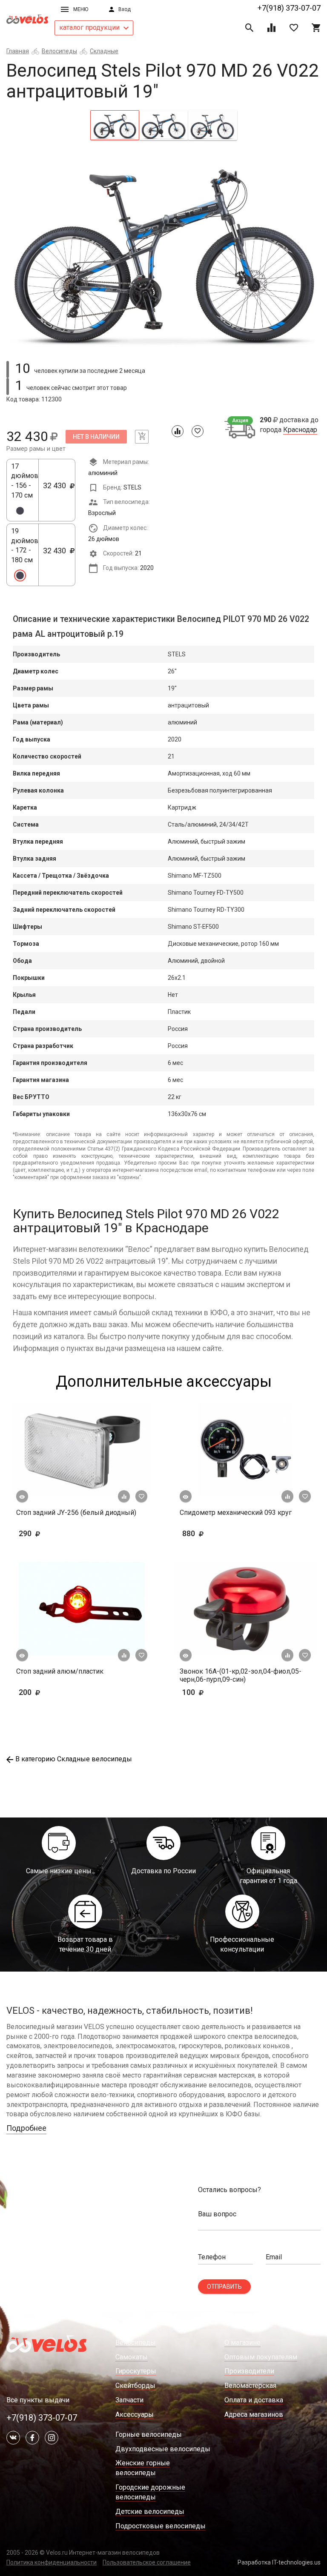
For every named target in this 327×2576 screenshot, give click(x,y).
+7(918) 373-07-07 (289, 8)
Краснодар (300, 430)
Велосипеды (59, 51)
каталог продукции (90, 27)
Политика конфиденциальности (52, 2562)
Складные (104, 51)
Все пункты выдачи (38, 2400)
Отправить (224, 2287)
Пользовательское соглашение (147, 2562)
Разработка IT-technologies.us (279, 2562)
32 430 (57, 490)
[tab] (115, 125)
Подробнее (26, 2128)
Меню (81, 9)
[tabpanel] (163, 249)
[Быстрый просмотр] (22, 1497)
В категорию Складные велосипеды (74, 1759)
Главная (18, 51)
